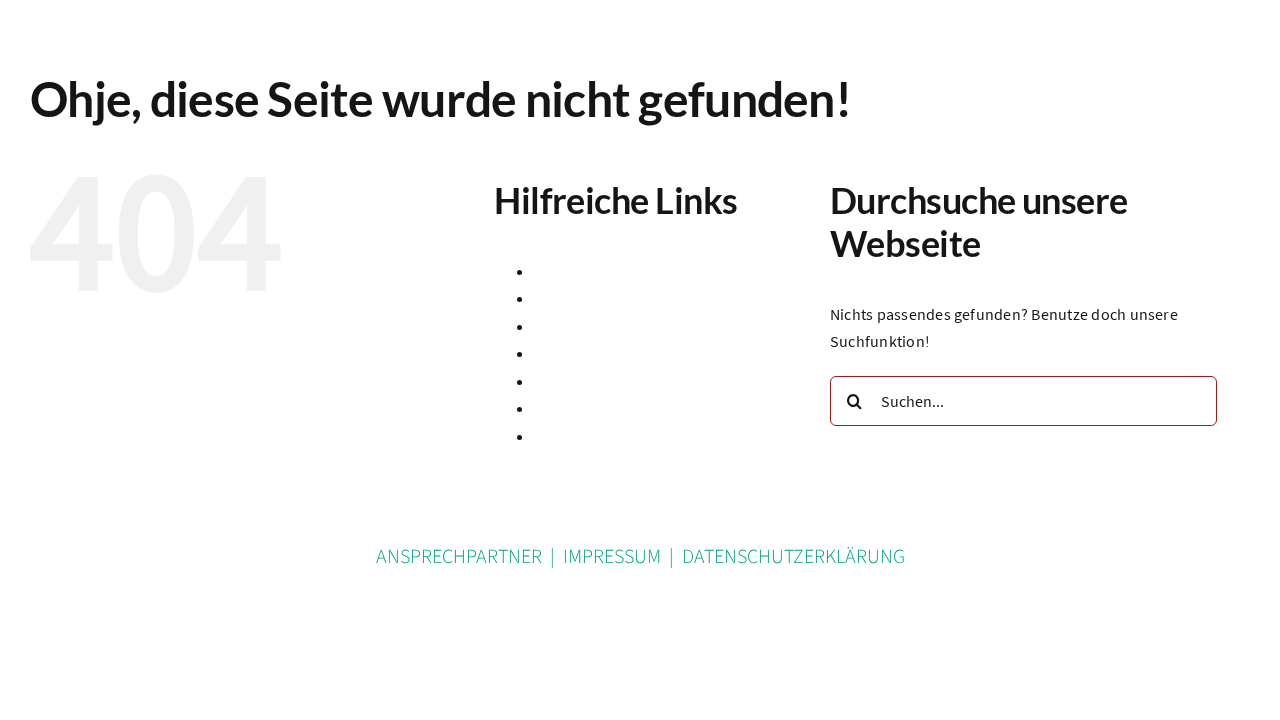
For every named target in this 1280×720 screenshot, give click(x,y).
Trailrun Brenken (593, 436)
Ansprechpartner (593, 271)
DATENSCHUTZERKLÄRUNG (793, 557)
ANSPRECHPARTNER (459, 557)
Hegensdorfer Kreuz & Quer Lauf (646, 353)
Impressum (573, 381)
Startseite (567, 408)
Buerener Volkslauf (600, 298)
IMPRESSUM (612, 557)
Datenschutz (577, 326)
